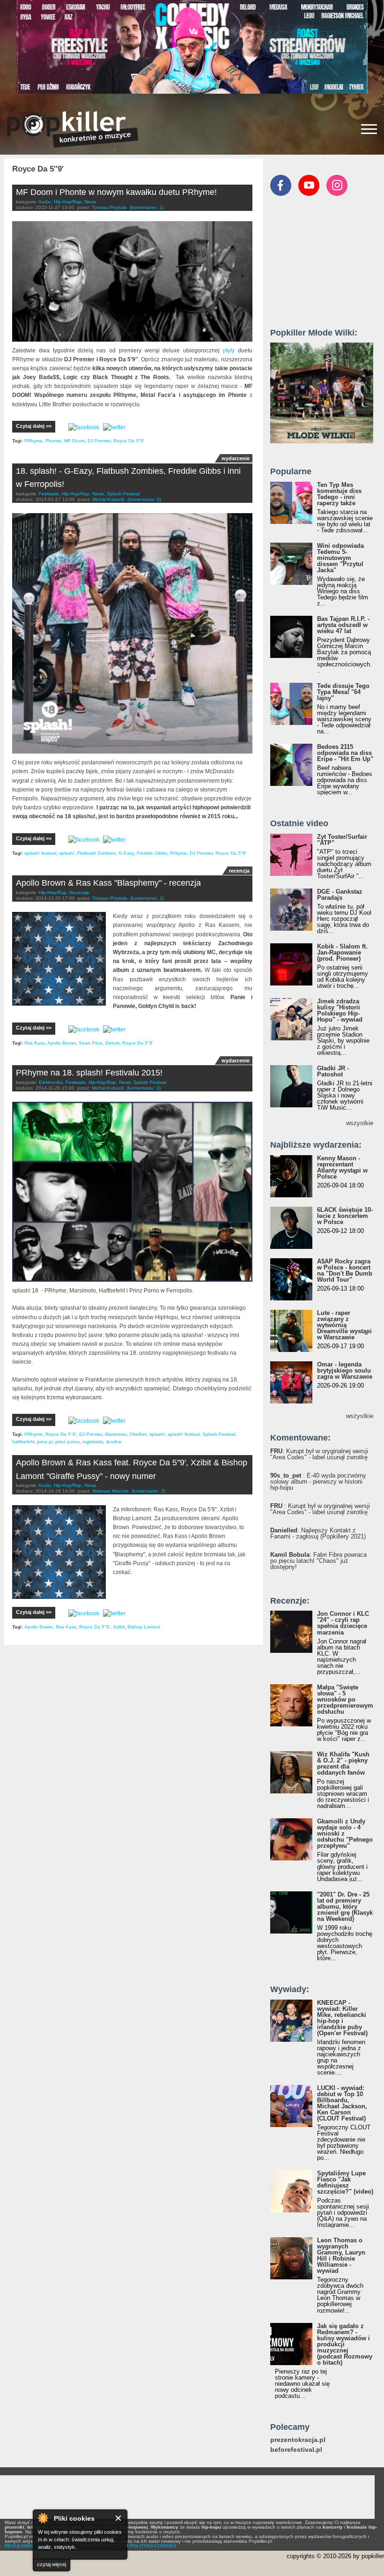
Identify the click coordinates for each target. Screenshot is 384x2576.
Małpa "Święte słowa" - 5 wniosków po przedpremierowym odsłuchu (345, 1699)
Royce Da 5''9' (129, 441)
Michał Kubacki (108, 499)
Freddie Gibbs (152, 853)
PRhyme (33, 441)
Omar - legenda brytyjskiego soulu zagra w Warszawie (345, 1370)
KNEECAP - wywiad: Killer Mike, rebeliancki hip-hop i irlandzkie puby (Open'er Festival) (342, 2018)
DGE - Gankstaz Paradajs (340, 895)
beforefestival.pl (296, 2450)
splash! (67, 853)
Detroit (112, 1043)
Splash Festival (123, 494)
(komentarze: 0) (144, 499)
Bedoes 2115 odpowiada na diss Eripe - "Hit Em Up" (345, 753)
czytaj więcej (52, 2564)
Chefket (138, 1434)
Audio (45, 202)
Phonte (53, 441)
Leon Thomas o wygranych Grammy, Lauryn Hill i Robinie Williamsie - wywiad (341, 2255)
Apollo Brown (62, 1043)
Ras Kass (35, 1043)
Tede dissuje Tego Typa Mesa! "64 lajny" (343, 692)
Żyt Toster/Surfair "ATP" (342, 840)
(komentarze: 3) (147, 898)
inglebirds (93, 1442)
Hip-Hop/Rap (68, 202)
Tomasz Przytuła (109, 207)
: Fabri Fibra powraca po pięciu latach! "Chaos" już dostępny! (318, 1561)
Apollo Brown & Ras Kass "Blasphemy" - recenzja (108, 883)
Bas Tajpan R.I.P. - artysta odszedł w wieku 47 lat (343, 625)
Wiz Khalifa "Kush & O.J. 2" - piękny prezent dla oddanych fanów (343, 1763)
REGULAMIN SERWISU (30, 2546)
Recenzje (79, 892)
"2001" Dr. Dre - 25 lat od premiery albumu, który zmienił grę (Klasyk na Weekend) (345, 1907)
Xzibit (119, 1627)
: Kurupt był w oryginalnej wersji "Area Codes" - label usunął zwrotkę (319, 1454)
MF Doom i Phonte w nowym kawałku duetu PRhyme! (116, 192)
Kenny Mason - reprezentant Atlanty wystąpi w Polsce (342, 1167)
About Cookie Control (43, 2518)
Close (119, 2518)
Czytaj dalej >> (34, 426)
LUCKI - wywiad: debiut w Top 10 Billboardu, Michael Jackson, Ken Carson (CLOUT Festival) (342, 2103)
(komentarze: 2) (148, 1491)
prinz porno (67, 1442)
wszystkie (360, 1123)
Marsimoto (116, 1434)
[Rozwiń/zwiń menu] (369, 129)
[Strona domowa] (73, 129)
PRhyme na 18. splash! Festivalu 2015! (89, 1073)
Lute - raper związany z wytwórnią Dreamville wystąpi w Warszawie (344, 1325)
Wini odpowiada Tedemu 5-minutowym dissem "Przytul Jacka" (340, 558)
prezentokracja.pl (298, 2440)
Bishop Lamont (144, 1627)
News (90, 202)
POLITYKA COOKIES (153, 2546)
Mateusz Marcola (111, 1491)
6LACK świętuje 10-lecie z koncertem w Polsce (345, 1216)
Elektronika (51, 1082)
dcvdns (114, 1442)
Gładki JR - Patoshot (333, 1071)
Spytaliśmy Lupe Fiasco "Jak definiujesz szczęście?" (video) (345, 2182)
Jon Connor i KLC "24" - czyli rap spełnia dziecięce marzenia (343, 1623)
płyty (229, 351)
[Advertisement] (327, 266)
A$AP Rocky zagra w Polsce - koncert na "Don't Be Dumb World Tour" (345, 1270)
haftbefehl (23, 1442)
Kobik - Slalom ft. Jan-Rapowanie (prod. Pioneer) (342, 952)
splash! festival (40, 853)
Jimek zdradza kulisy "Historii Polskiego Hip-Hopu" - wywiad (340, 1010)
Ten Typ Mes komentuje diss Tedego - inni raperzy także (339, 494)
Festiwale (49, 494)
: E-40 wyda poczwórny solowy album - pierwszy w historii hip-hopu (318, 1482)
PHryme (178, 853)
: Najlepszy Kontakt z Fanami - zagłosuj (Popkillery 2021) (318, 1533)
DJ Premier (99, 441)
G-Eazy (126, 853)
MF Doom (74, 441)
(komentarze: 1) (147, 207)
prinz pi (45, 1442)
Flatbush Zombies (96, 853)
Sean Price (91, 1043)
